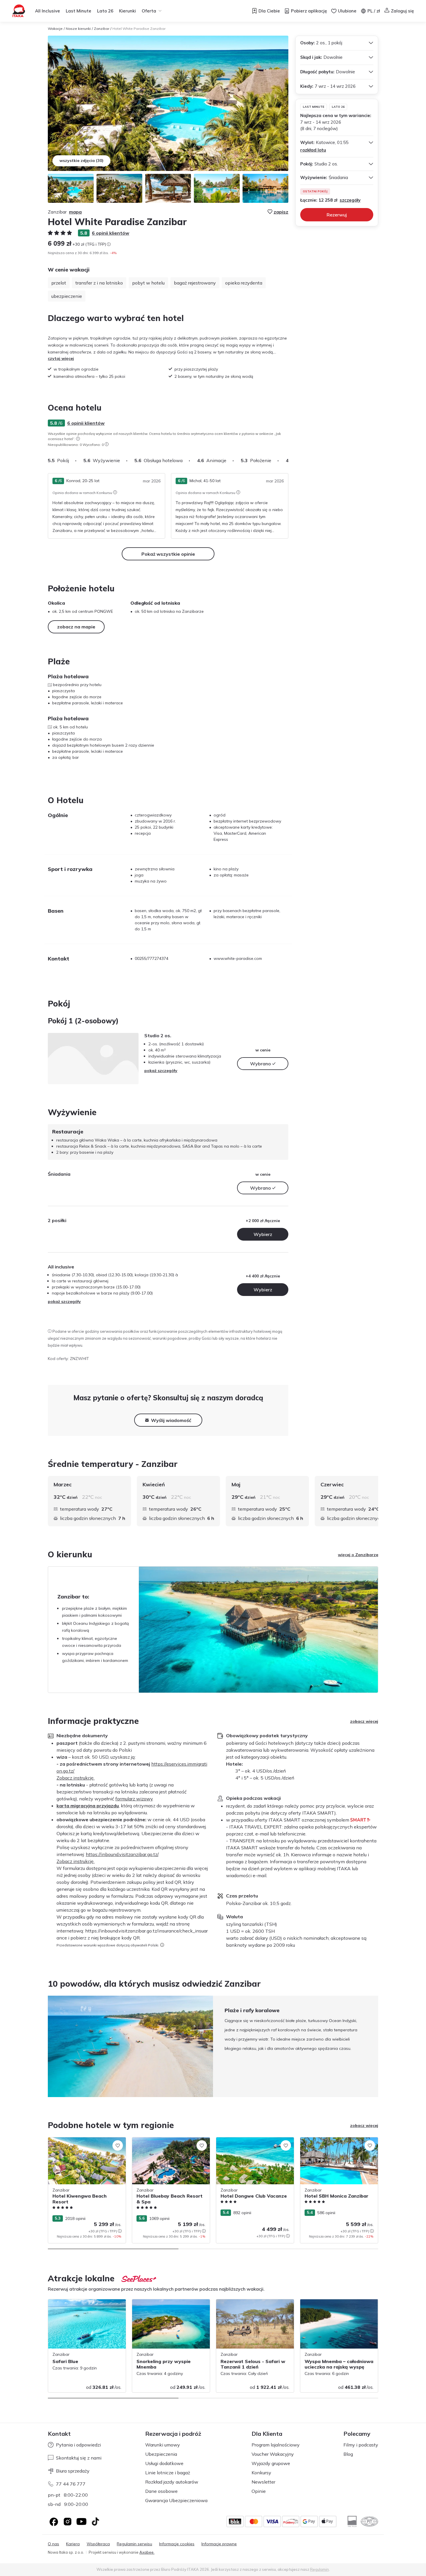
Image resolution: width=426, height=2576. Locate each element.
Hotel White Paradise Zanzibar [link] (139, 29)
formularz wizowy (134, 1799)
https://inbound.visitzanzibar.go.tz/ (122, 1854)
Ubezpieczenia (161, 2454)
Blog (348, 2454)
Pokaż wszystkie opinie (168, 554)
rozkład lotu (313, 150)
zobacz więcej (364, 1721)
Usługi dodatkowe (164, 2463)
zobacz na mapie (76, 627)
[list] (78, 439)
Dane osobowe (161, 2491)
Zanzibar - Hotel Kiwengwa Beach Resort (81, 2143)
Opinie (259, 2491)
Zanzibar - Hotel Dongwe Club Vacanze (254, 2140)
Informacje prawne (219, 2544)
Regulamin (319, 2569)
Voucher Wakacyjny (273, 2454)
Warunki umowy (163, 2445)
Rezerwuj (337, 215)
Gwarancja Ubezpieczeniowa (176, 2500)
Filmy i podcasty (361, 2445)
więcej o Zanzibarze (358, 1555)
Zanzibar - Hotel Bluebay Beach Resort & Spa (169, 2143)
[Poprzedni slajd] (48, 2046)
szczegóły (350, 200)
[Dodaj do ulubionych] (118, 2145)
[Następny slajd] (288, 460)
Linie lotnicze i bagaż (168, 2473)
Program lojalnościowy (276, 2445)
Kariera (73, 2544)
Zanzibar (102, 29)
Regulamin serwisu (134, 2544)
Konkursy (261, 2473)
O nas (53, 2544)
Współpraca (98, 2544)
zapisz (281, 212)
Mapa (75, 212)
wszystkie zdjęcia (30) (81, 161)
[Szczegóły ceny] (109, 244)
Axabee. (147, 2552)
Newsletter (263, 2482)
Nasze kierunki (78, 29)
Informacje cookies (177, 2544)
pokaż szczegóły (161, 1071)
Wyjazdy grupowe (271, 2463)
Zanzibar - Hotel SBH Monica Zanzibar (337, 2140)
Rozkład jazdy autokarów (172, 2482)
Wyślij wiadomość (171, 1420)
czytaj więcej (61, 358)
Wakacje (55, 29)
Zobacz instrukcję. (75, 1778)
